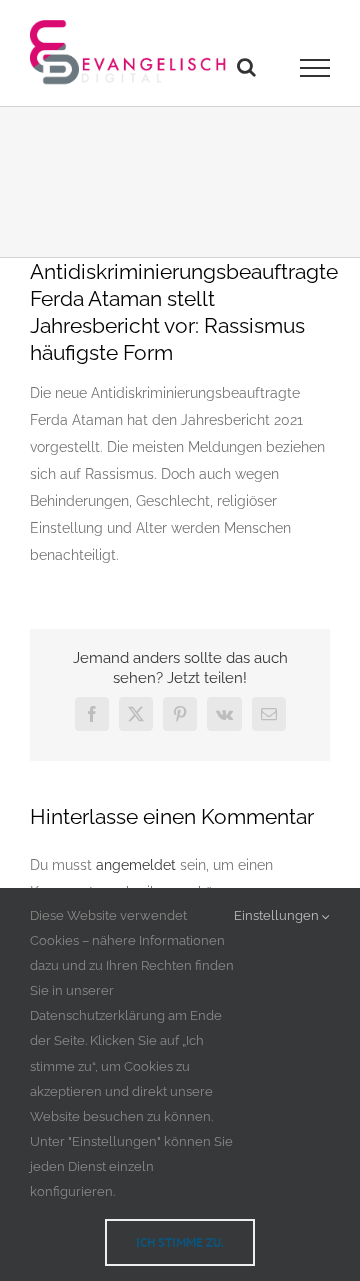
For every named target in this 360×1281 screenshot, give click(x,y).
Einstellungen (278, 915)
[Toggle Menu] (315, 68)
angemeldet (136, 865)
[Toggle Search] (246, 67)
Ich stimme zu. (180, 1242)
